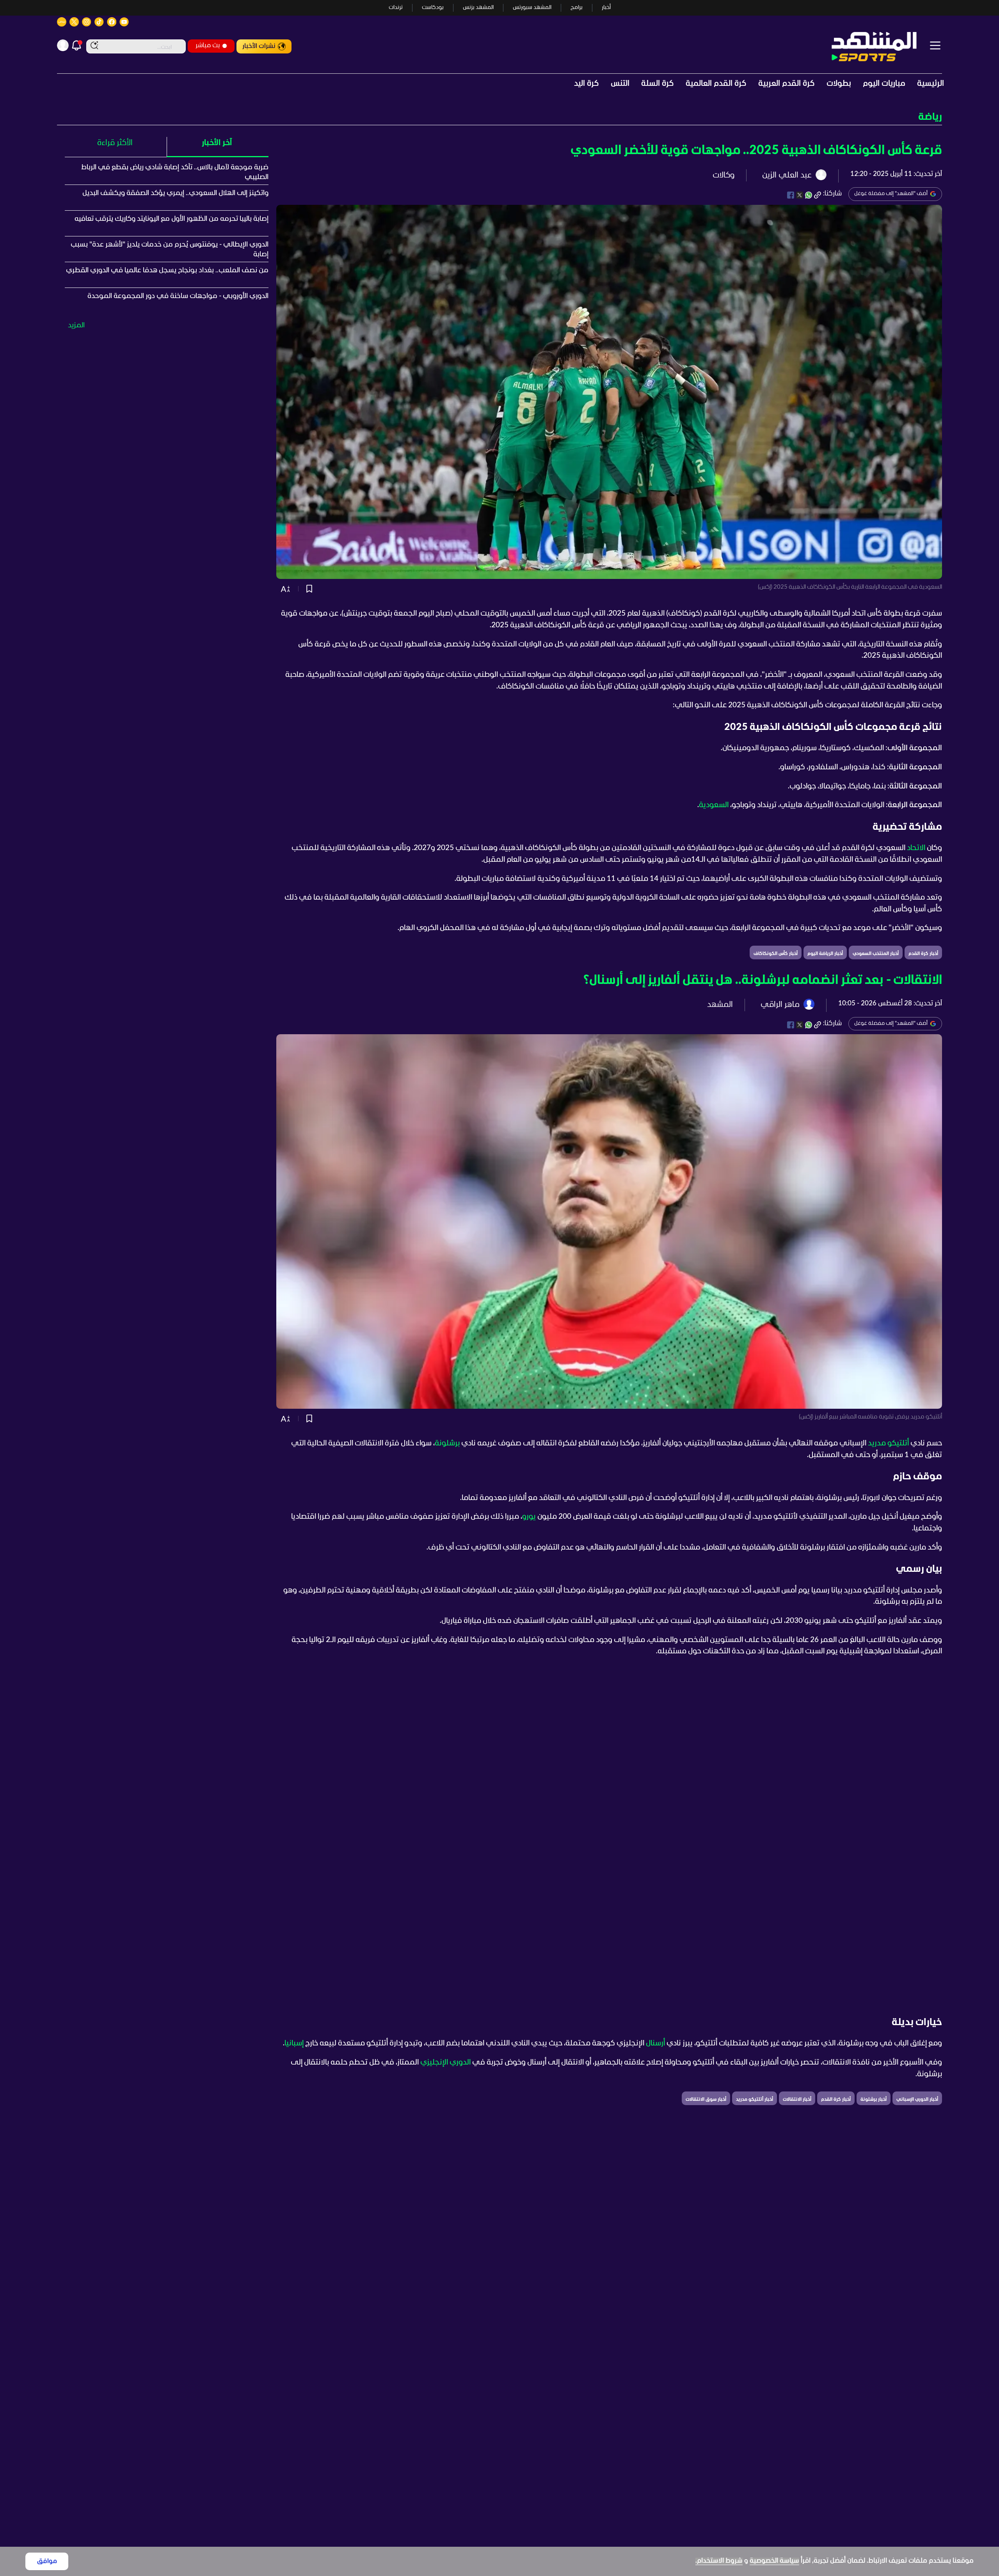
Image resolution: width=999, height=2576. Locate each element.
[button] (499, 117)
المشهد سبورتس (532, 8)
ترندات (396, 8)
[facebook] (791, 195)
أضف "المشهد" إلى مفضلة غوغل (891, 194)
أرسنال (655, 2043)
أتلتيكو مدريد (888, 1443)
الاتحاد (916, 848)
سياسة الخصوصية (774, 2561)
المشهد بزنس (478, 8)
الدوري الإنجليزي (445, 2063)
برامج (577, 8)
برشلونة (447, 1443)
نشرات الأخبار (259, 46)
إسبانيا (294, 2043)
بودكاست (433, 8)
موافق (47, 2561)
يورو (529, 1517)
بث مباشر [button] (208, 45)
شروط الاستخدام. (719, 2561)
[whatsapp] (809, 195)
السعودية (714, 805)
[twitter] (800, 195)
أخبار (606, 8)
